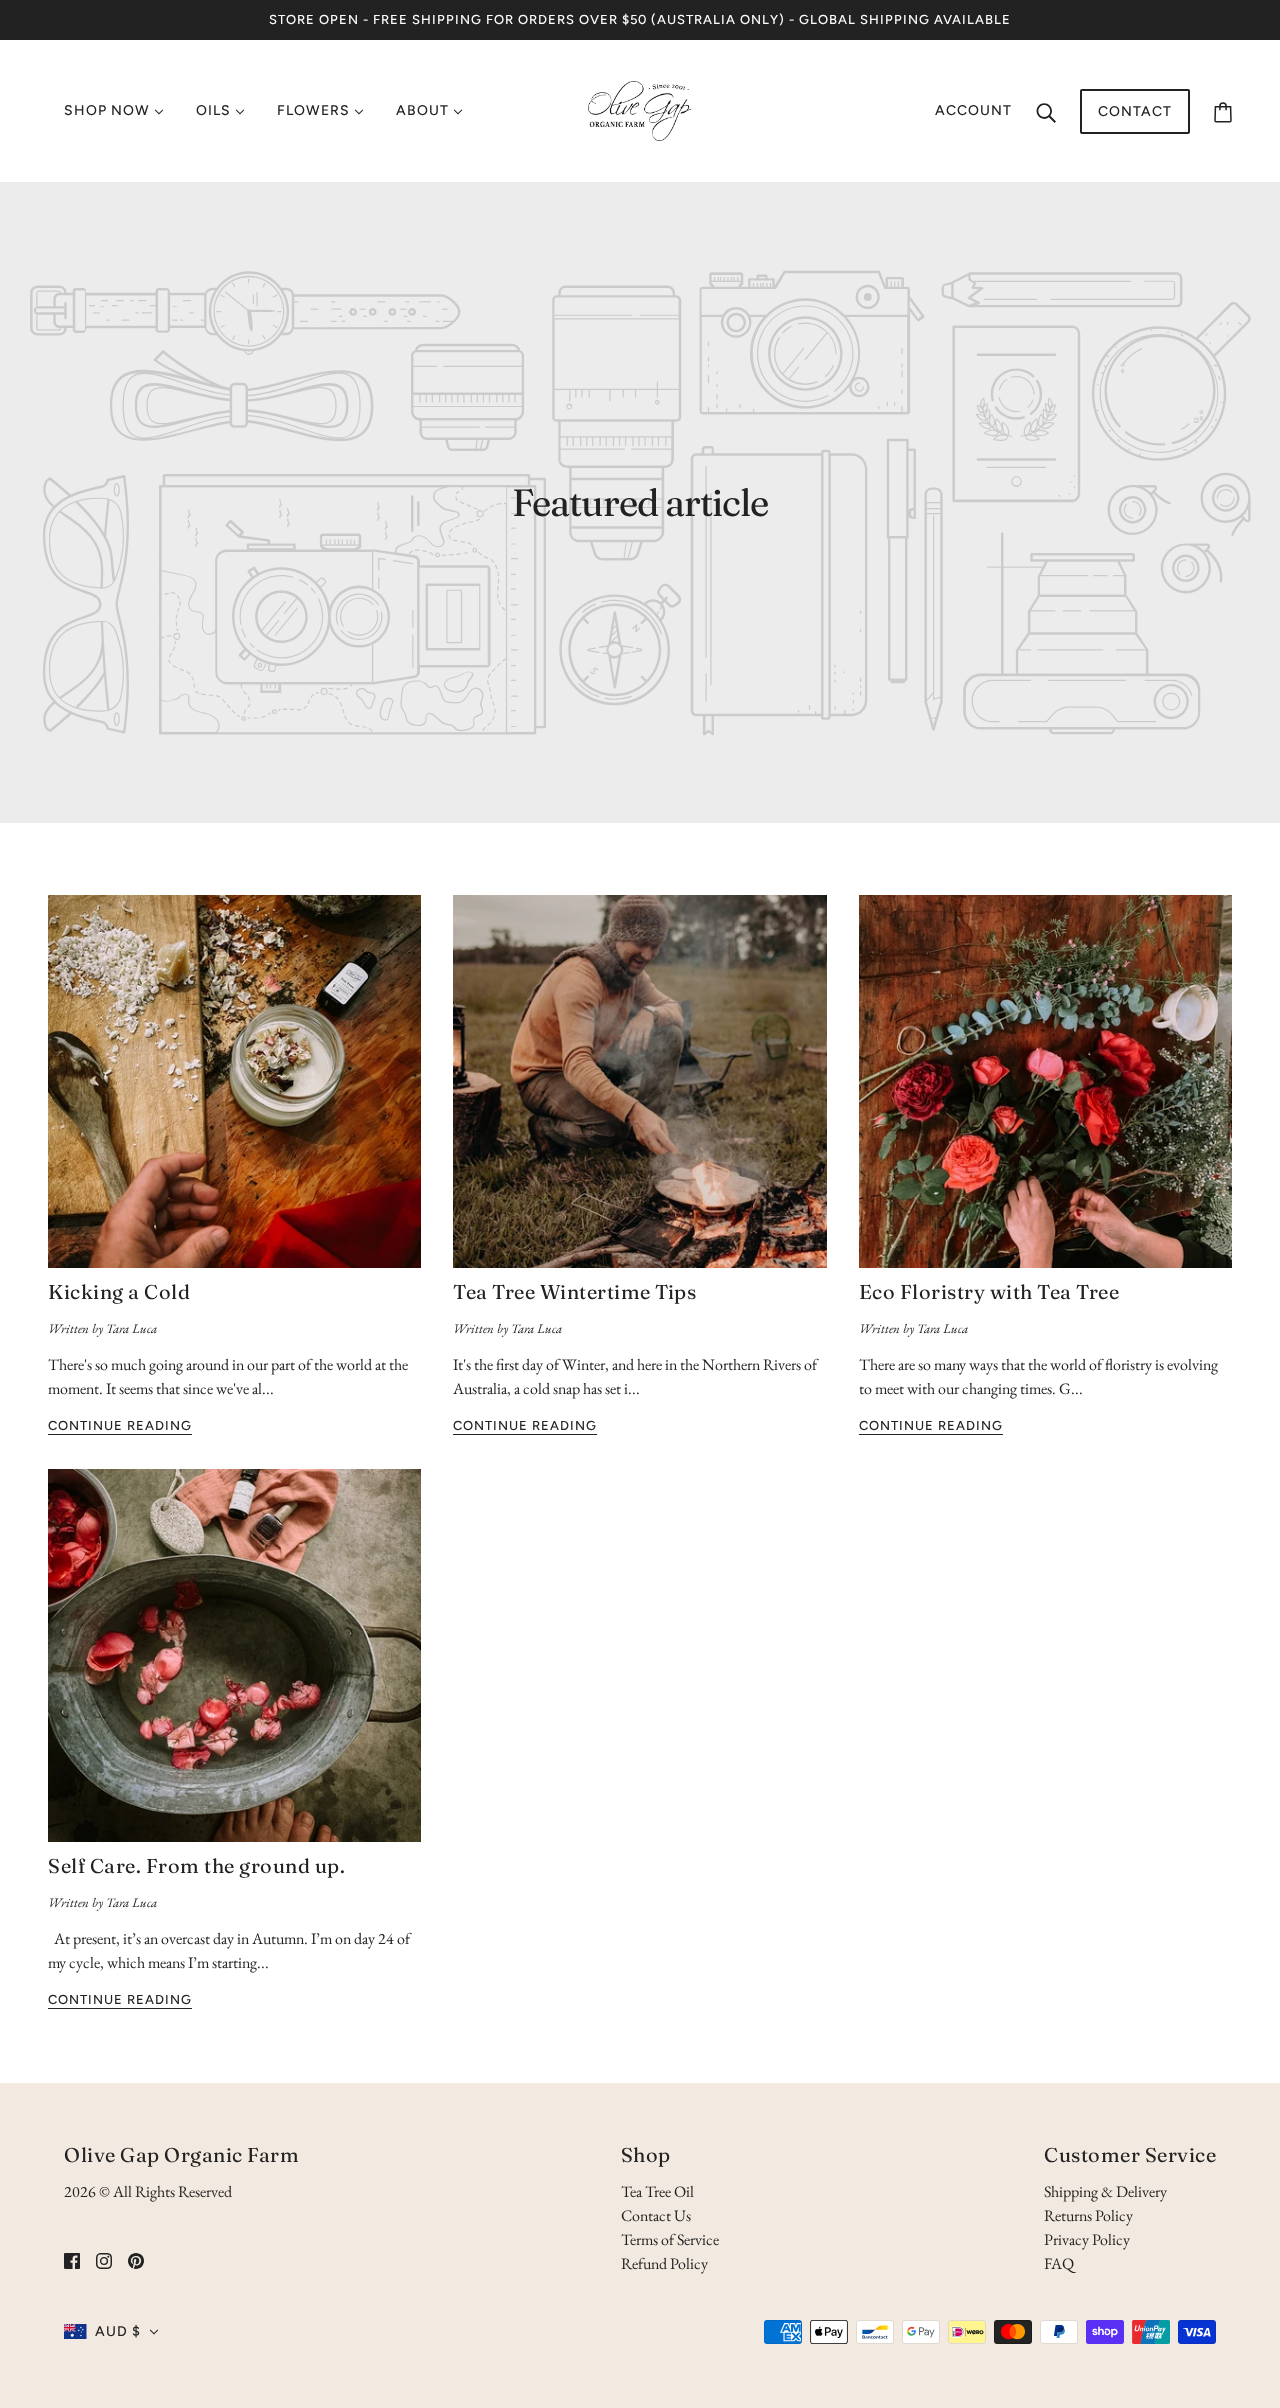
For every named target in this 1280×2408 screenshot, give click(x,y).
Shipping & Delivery (1105, 2191)
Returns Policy (1088, 2215)
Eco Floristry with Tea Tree (989, 1291)
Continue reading (120, 1426)
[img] (72, 2260)
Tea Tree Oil (657, 2191)
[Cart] (1223, 111)
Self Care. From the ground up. (196, 1865)
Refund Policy (664, 2263)
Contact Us (656, 2215)
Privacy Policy (1087, 2239)
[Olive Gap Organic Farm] (640, 108)
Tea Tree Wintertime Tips (574, 1291)
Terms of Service (670, 2239)
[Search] (1046, 111)
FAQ (1059, 2263)
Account (973, 110)
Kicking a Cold (119, 1291)
